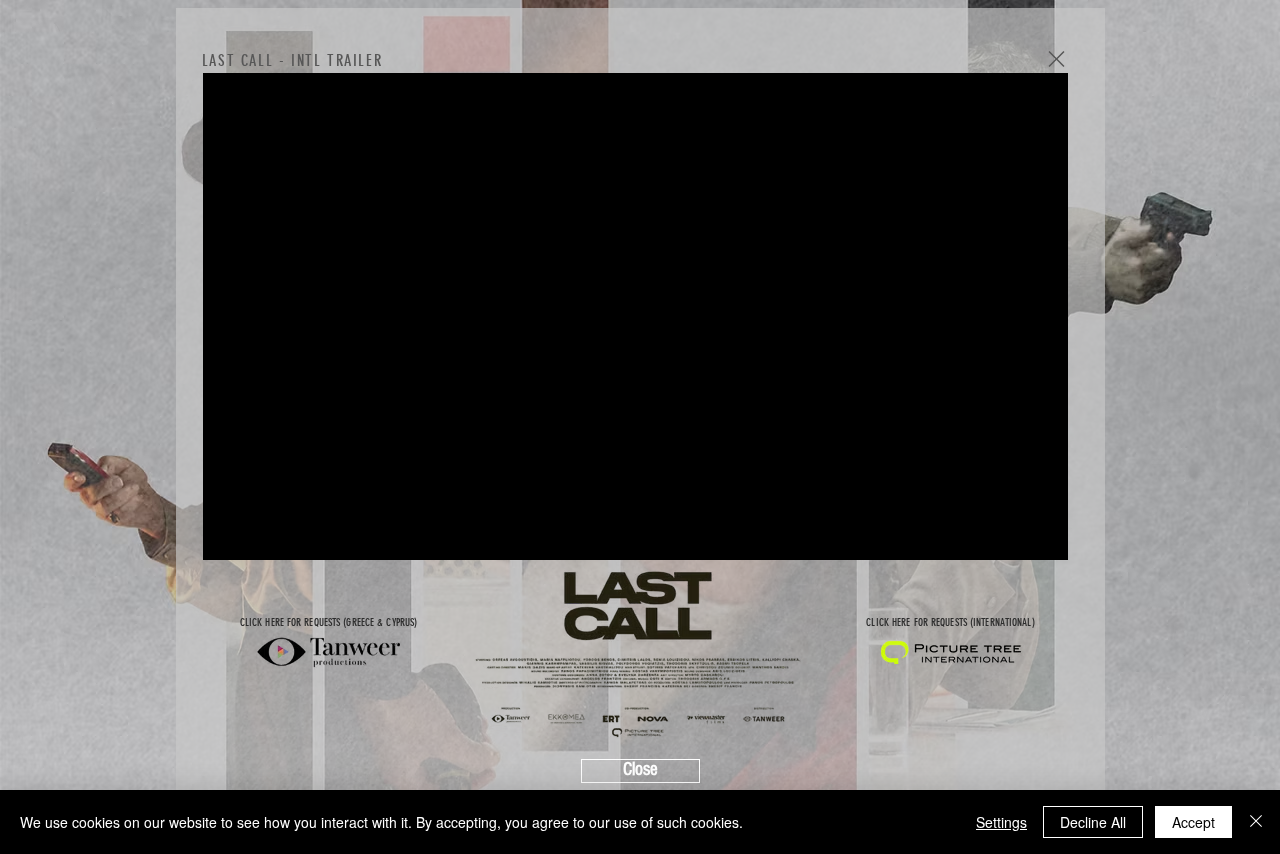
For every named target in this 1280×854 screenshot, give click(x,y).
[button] (1056, 59)
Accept (1193, 822)
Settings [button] (1001, 822)
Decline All (1093, 822)
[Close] (1256, 822)
